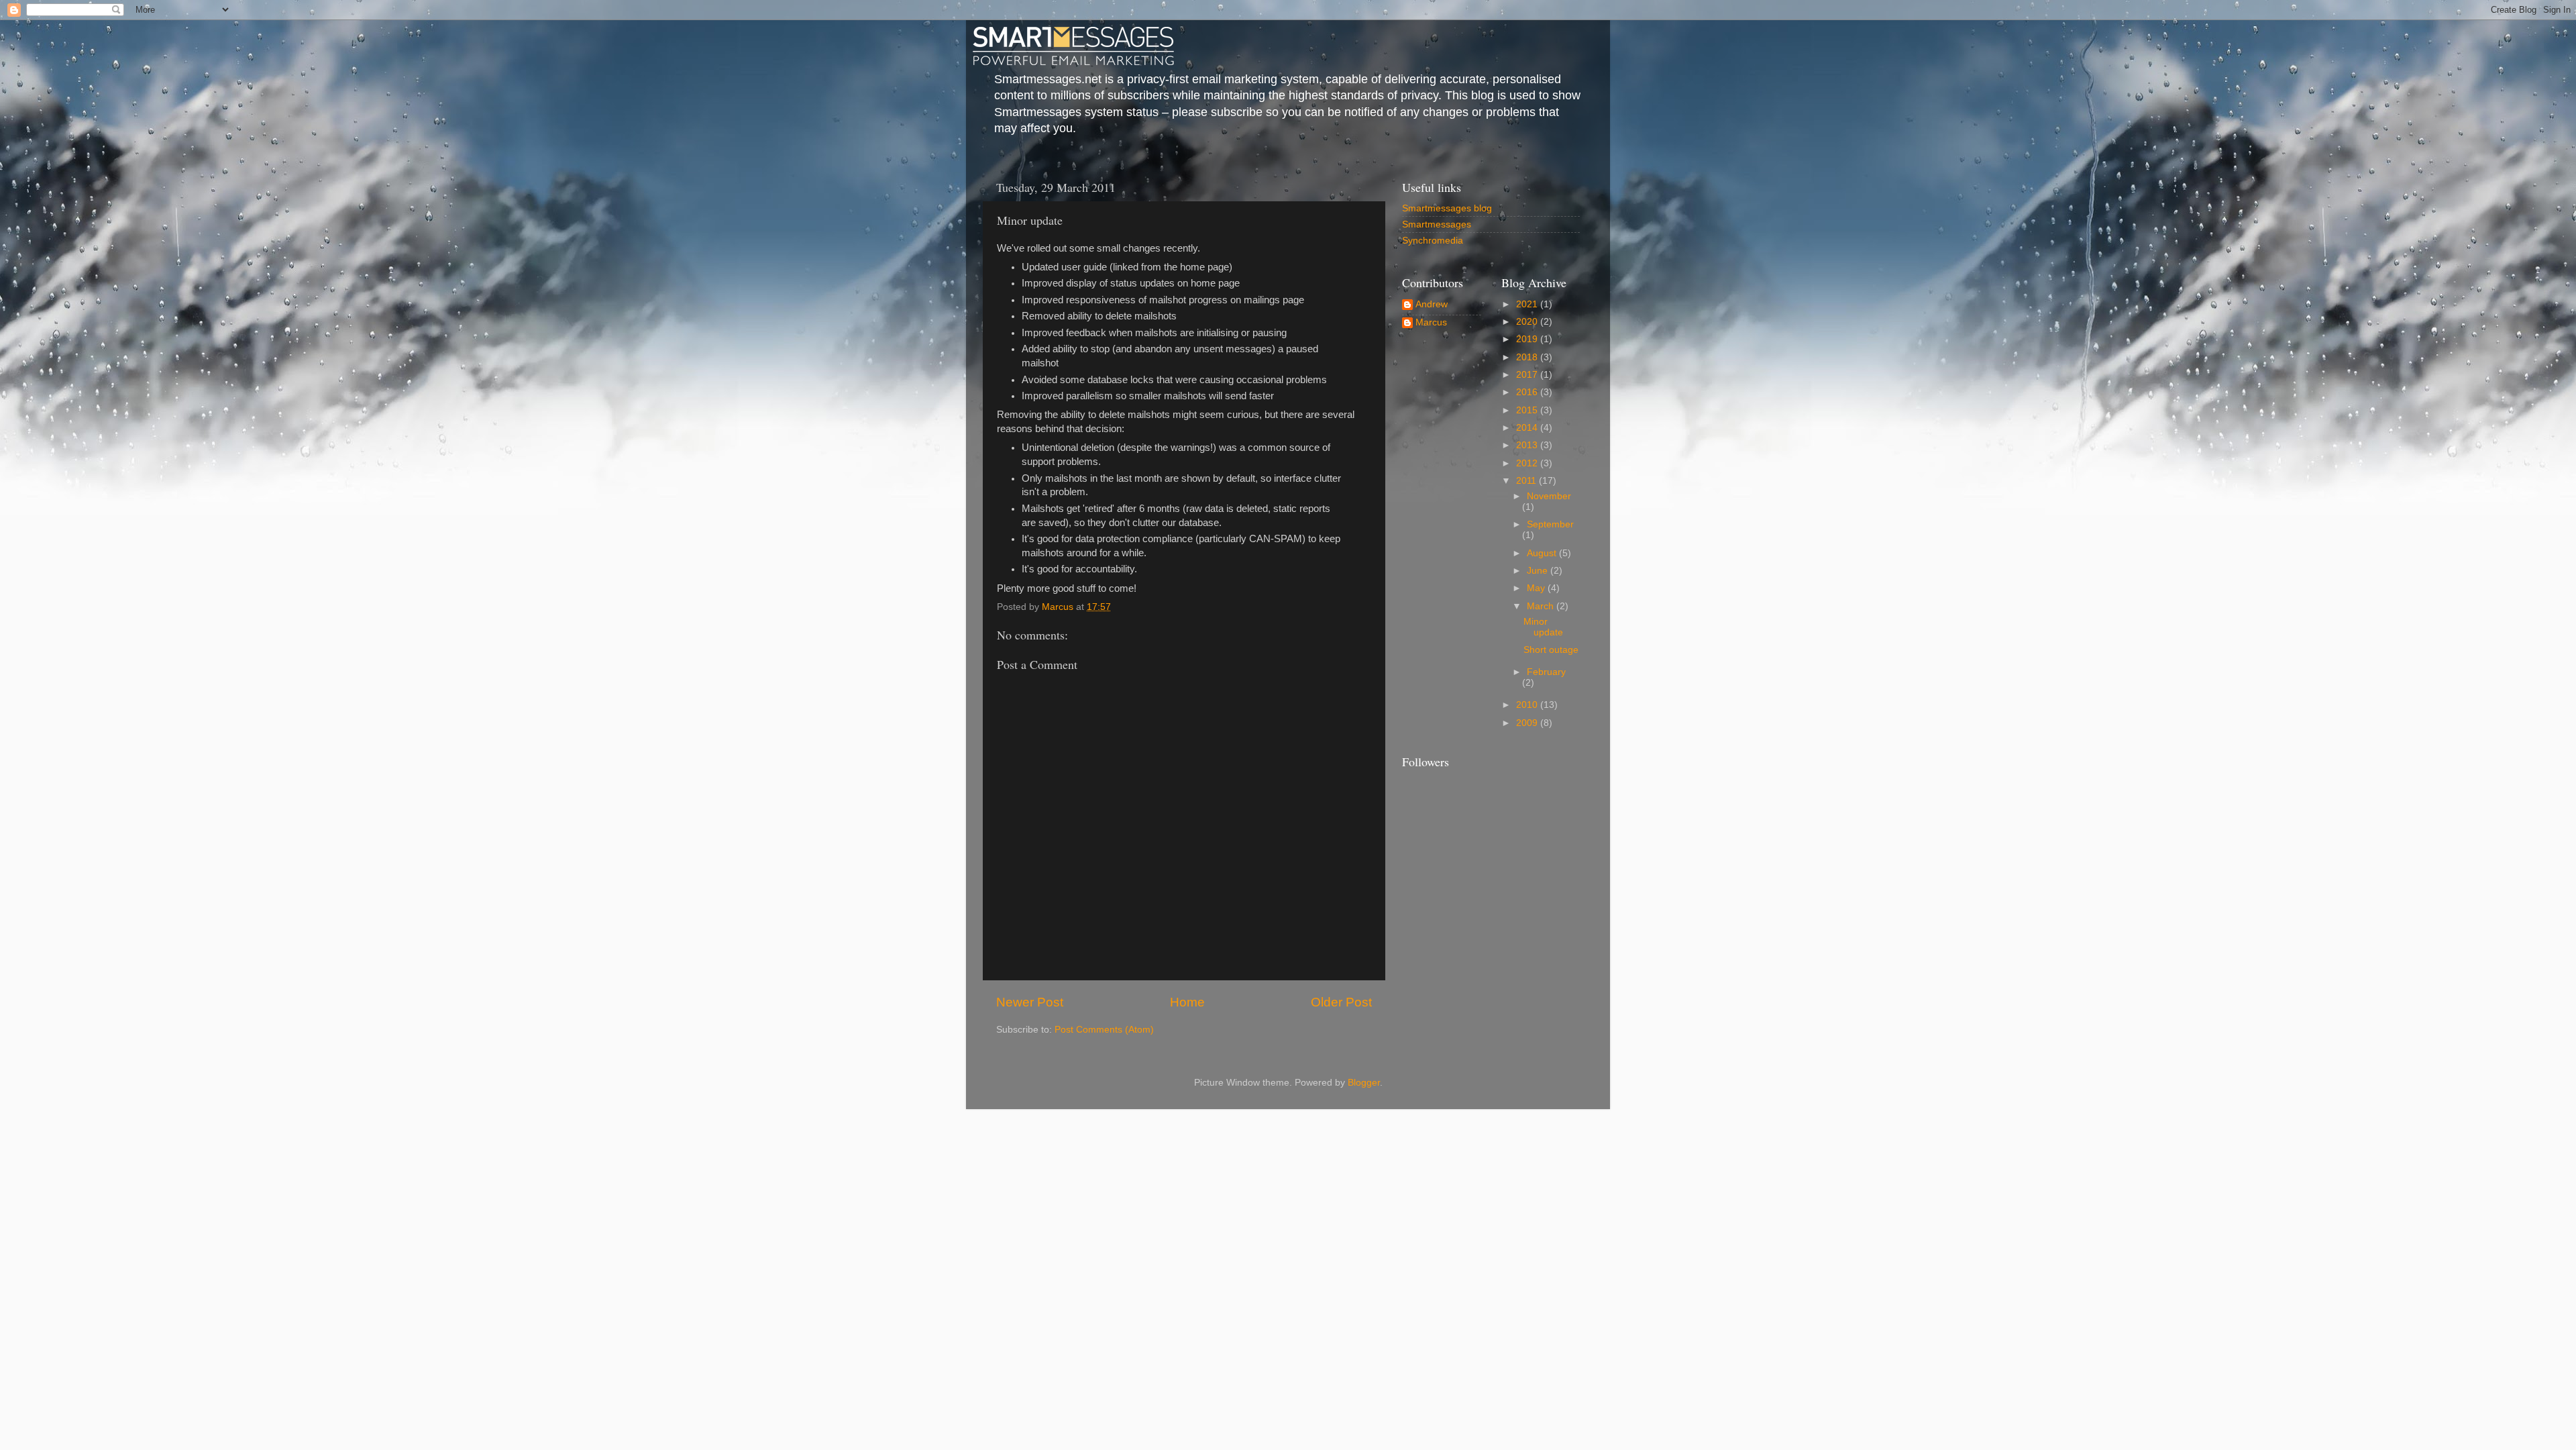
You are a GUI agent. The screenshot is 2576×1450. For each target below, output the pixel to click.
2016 (1528, 392)
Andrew (1432, 304)
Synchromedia (1433, 241)
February (1546, 672)
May (1537, 588)
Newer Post (1030, 1002)
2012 (1528, 463)
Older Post (1341, 1002)
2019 (1528, 339)
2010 (1528, 705)
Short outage (1551, 650)
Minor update (1543, 627)
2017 (1528, 375)
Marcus (1431, 322)
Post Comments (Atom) (1104, 1030)
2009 (1528, 723)
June (1539, 571)
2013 (1528, 445)
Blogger (1364, 1083)
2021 (1528, 304)
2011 (1527, 481)
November (1549, 496)
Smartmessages (1437, 224)
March (1542, 606)
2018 (1528, 357)
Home (1187, 1002)
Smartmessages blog (1447, 208)
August (1543, 553)
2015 (1528, 410)
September (1550, 524)
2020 (1528, 322)
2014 (1528, 428)
